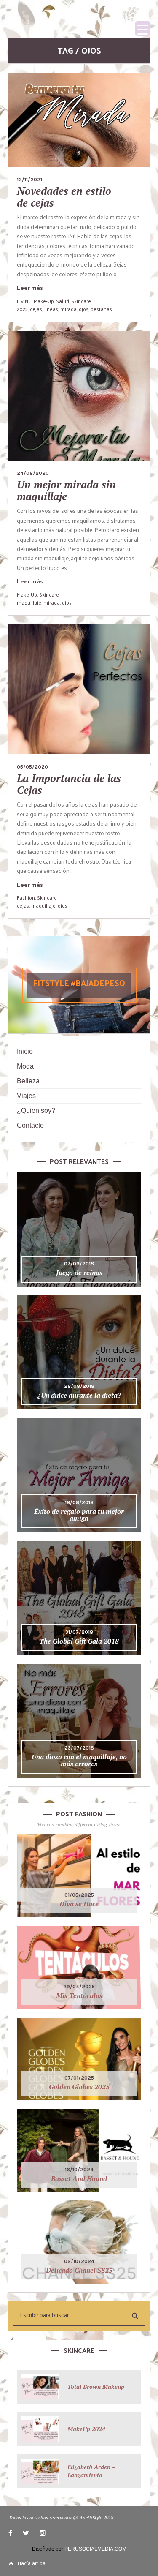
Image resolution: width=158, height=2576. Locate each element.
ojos (84, 309)
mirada (68, 309)
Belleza (28, 1081)
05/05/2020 (32, 767)
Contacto (30, 1125)
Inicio (25, 1051)
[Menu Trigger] (143, 29)
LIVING (24, 301)
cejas (36, 309)
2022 (22, 309)
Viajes (26, 1096)
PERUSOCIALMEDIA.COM (95, 2549)
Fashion (26, 897)
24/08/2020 (33, 473)
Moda (25, 1066)
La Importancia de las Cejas (69, 784)
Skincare (81, 301)
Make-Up (44, 301)
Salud (63, 301)
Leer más (30, 288)
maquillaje (29, 602)
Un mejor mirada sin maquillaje (66, 490)
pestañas (101, 309)
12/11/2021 (29, 180)
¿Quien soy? (36, 1111)
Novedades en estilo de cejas (64, 197)
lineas (51, 309)
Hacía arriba (32, 2563)
